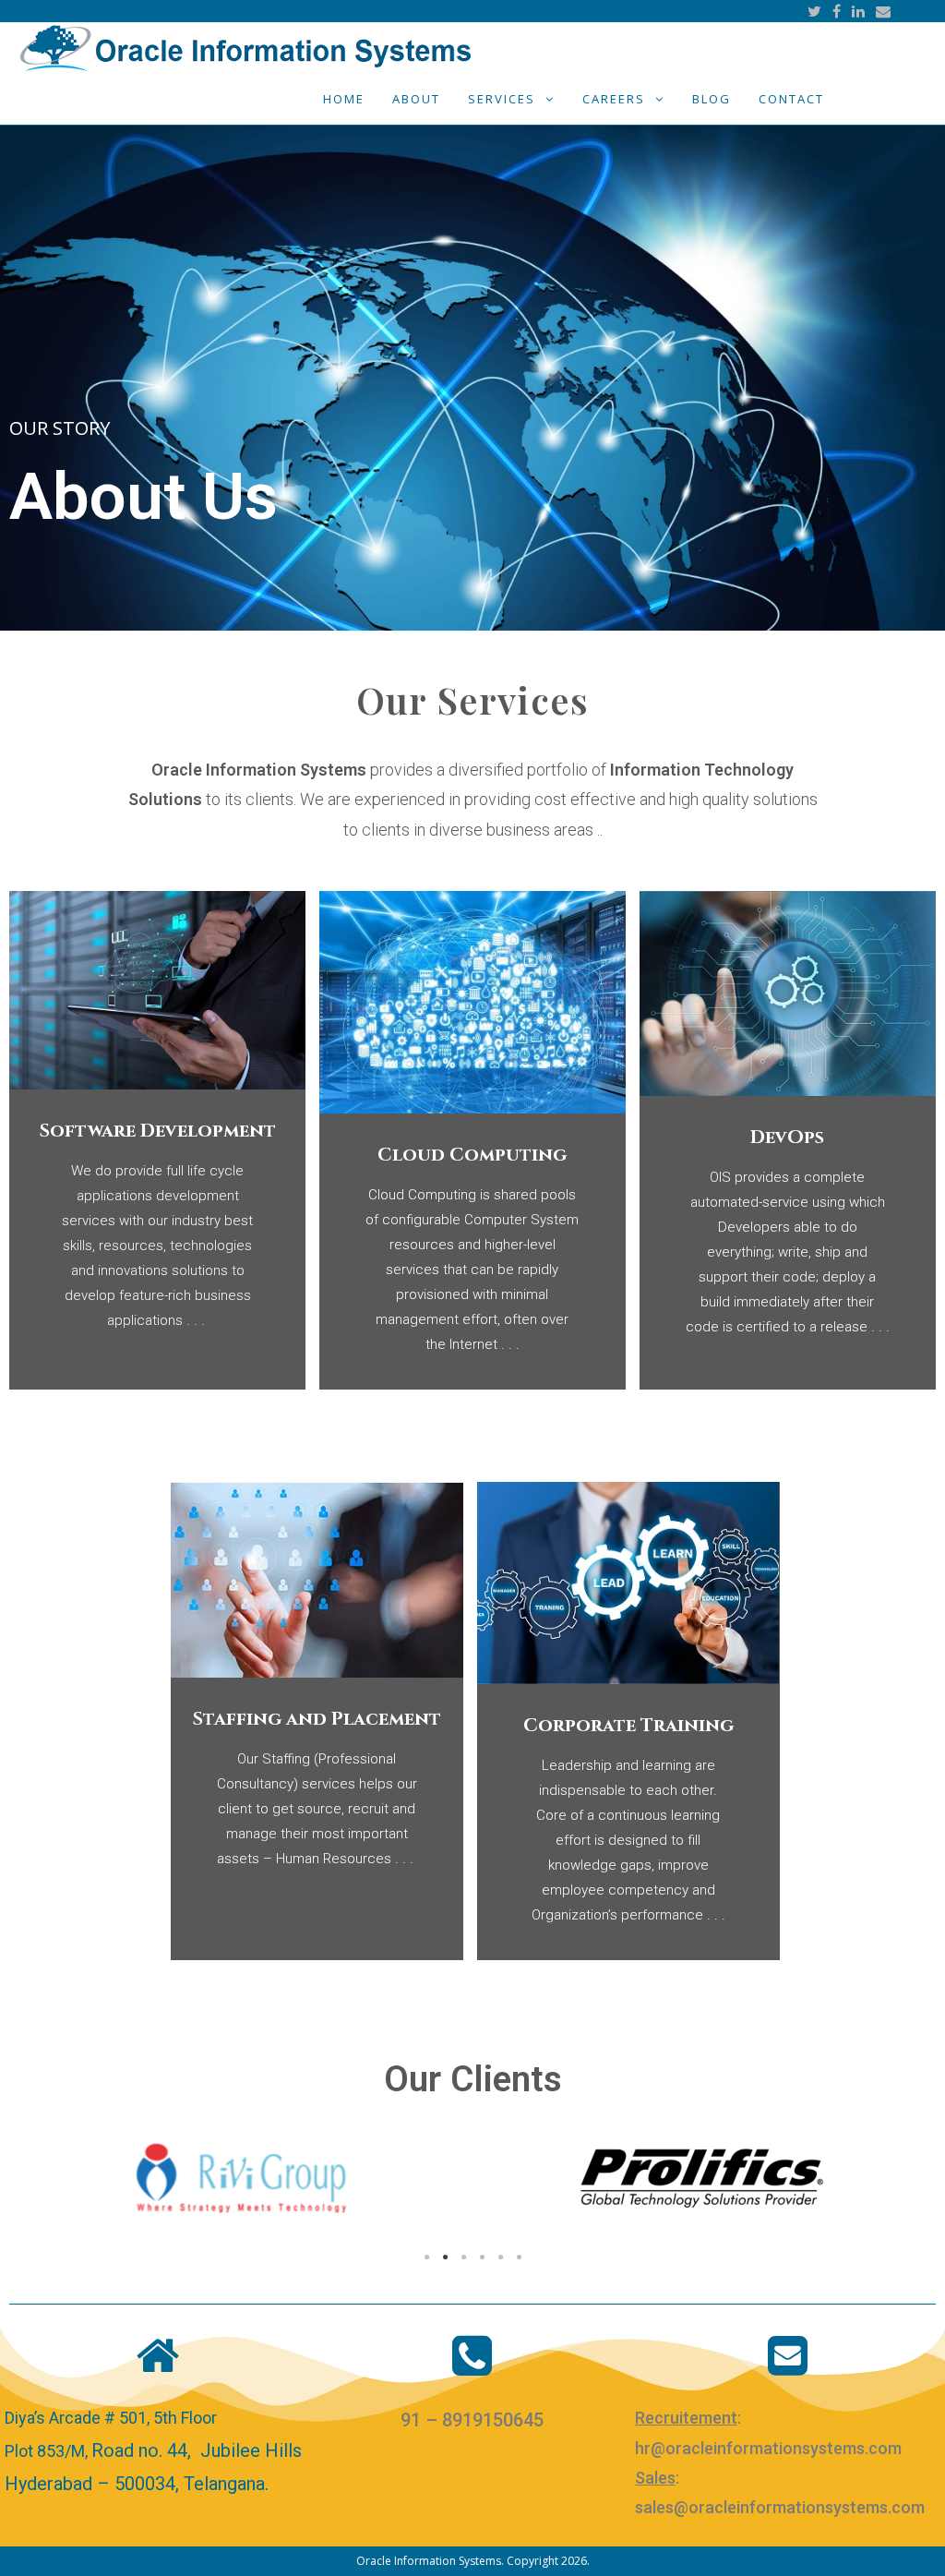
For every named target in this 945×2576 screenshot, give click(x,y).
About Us (144, 496)
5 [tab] (500, 2257)
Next (908, 2180)
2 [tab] (445, 2257)
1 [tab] (426, 2257)
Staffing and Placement (317, 1719)
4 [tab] (482, 2257)
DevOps (787, 1137)
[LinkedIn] (858, 11)
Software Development (158, 1131)
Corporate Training (628, 1725)
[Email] (880, 11)
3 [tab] (463, 2257)
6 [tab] (519, 2257)
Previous (37, 2180)
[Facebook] (837, 11)
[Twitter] (814, 11)
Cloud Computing (472, 1155)
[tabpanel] (241, 2180)
